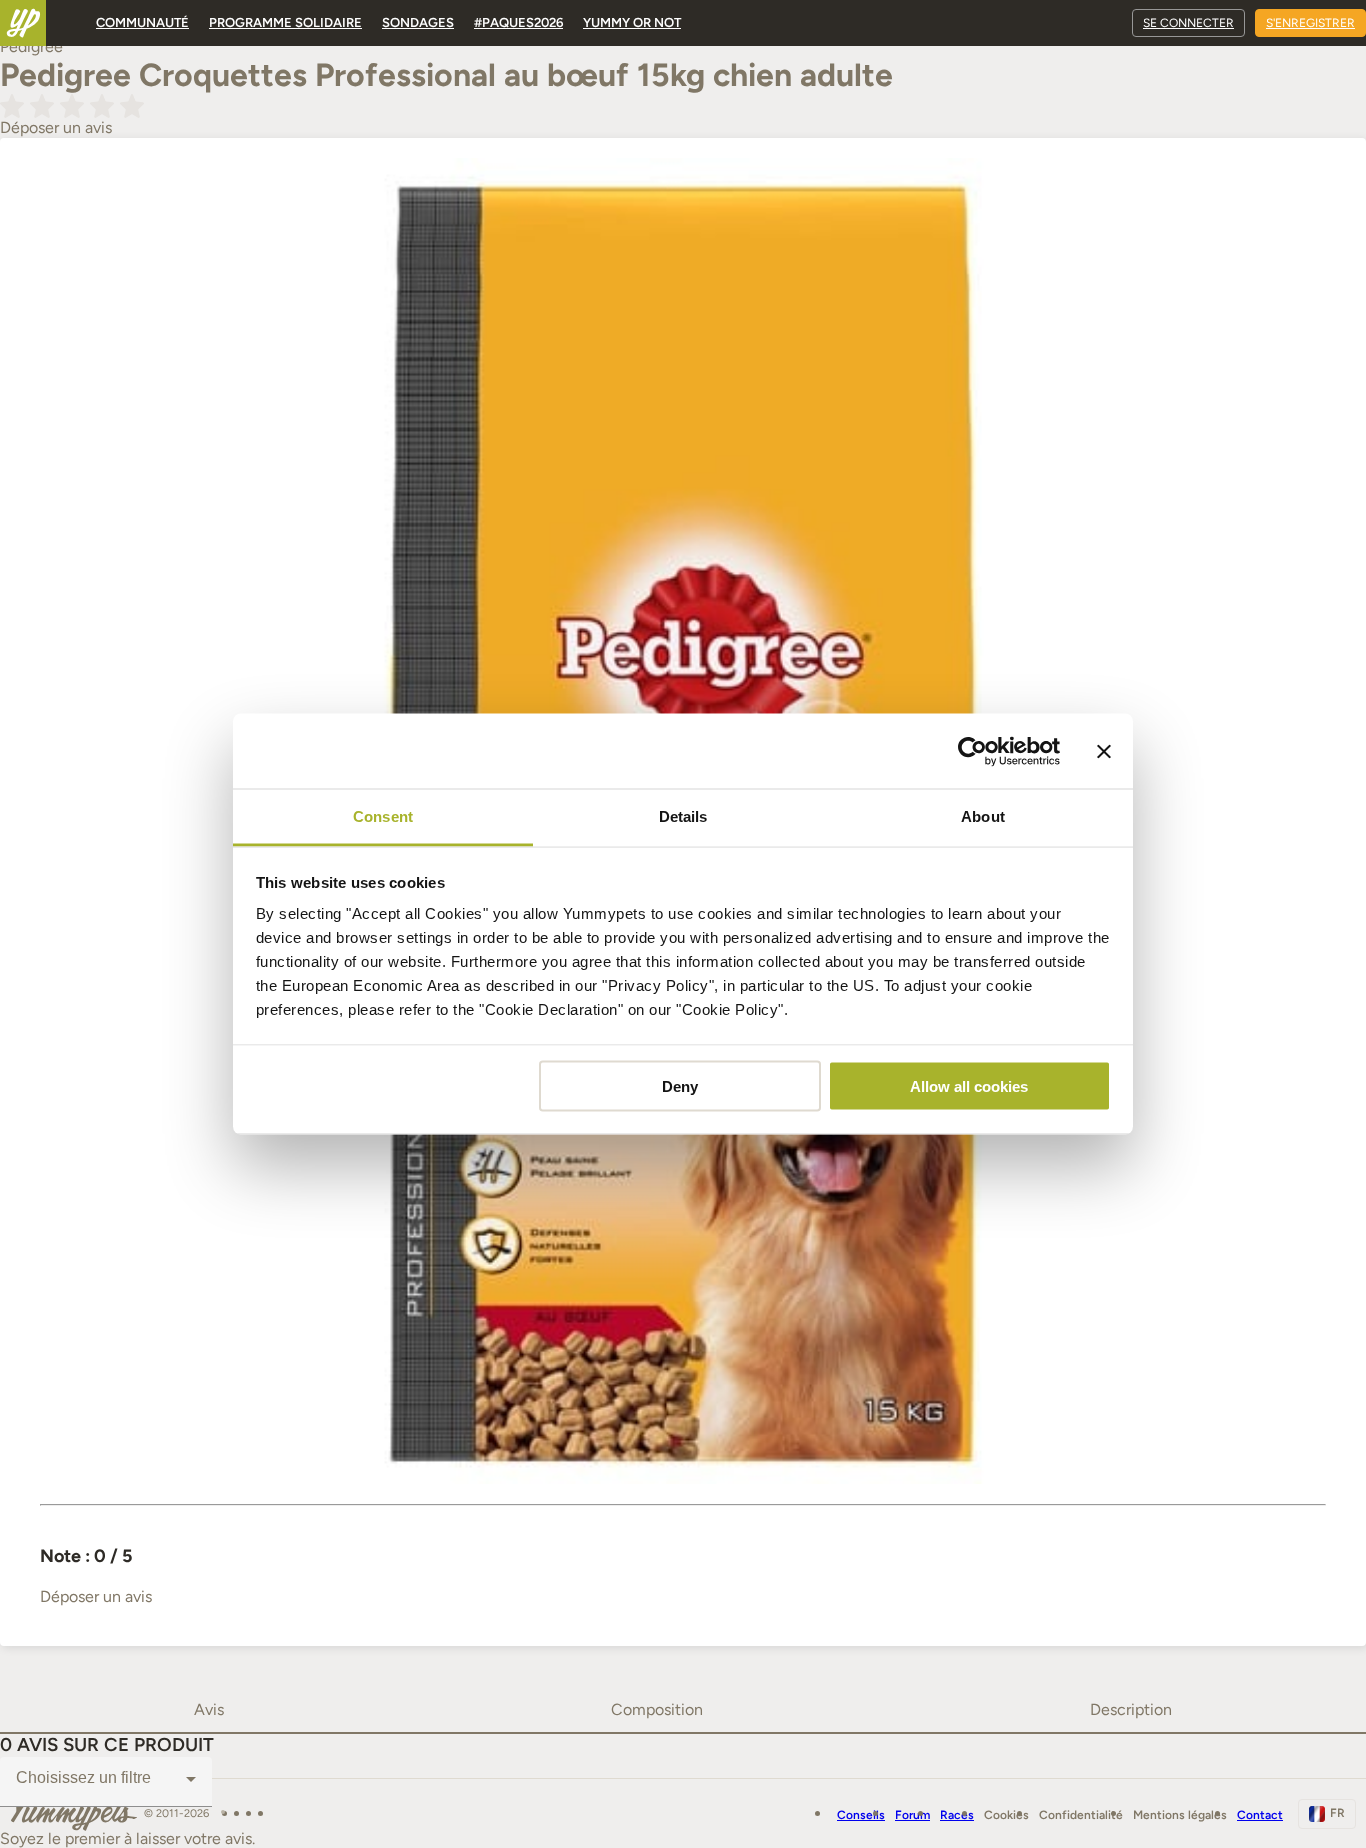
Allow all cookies (969, 1085)
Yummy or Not (632, 22)
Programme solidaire (285, 22)
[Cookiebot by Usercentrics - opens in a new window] (972, 751)
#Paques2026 (518, 22)
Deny (680, 1085)
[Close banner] (1104, 751)
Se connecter (1188, 23)
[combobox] (106, 1779)
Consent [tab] (383, 816)
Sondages (418, 22)
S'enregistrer (1310, 23)
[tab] (208, 1710)
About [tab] (983, 816)
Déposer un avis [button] (56, 127)
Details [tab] (683, 816)
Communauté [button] (142, 22)
